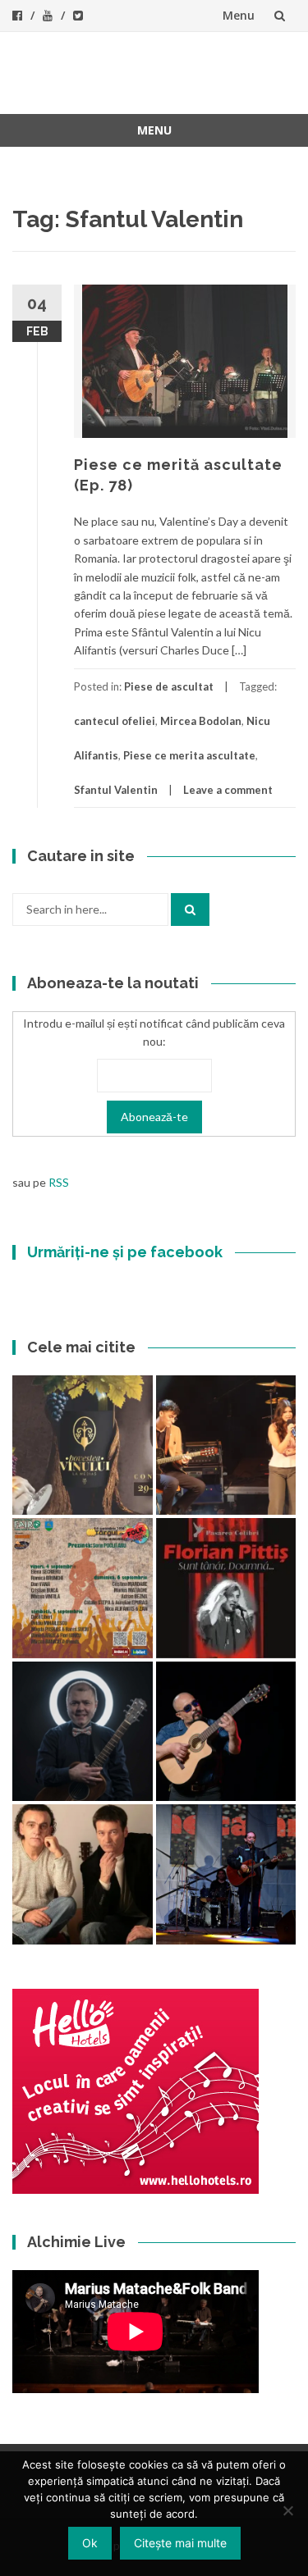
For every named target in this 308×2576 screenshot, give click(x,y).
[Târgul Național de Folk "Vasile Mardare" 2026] (83, 1588)
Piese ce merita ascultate (189, 755)
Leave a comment (228, 790)
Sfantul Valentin (116, 790)
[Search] (190, 910)
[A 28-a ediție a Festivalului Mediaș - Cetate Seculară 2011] (83, 1732)
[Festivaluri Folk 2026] (226, 1445)
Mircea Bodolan (201, 721)
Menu (239, 15)
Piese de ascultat (169, 686)
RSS (59, 1182)
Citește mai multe (180, 2543)
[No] (287, 2510)
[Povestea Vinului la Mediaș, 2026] (83, 1445)
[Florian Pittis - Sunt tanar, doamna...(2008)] (226, 1588)
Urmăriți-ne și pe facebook (125, 1252)
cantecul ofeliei (115, 721)
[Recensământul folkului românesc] (226, 1732)
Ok (90, 2543)
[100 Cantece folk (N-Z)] (83, 1874)
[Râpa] (226, 1874)
